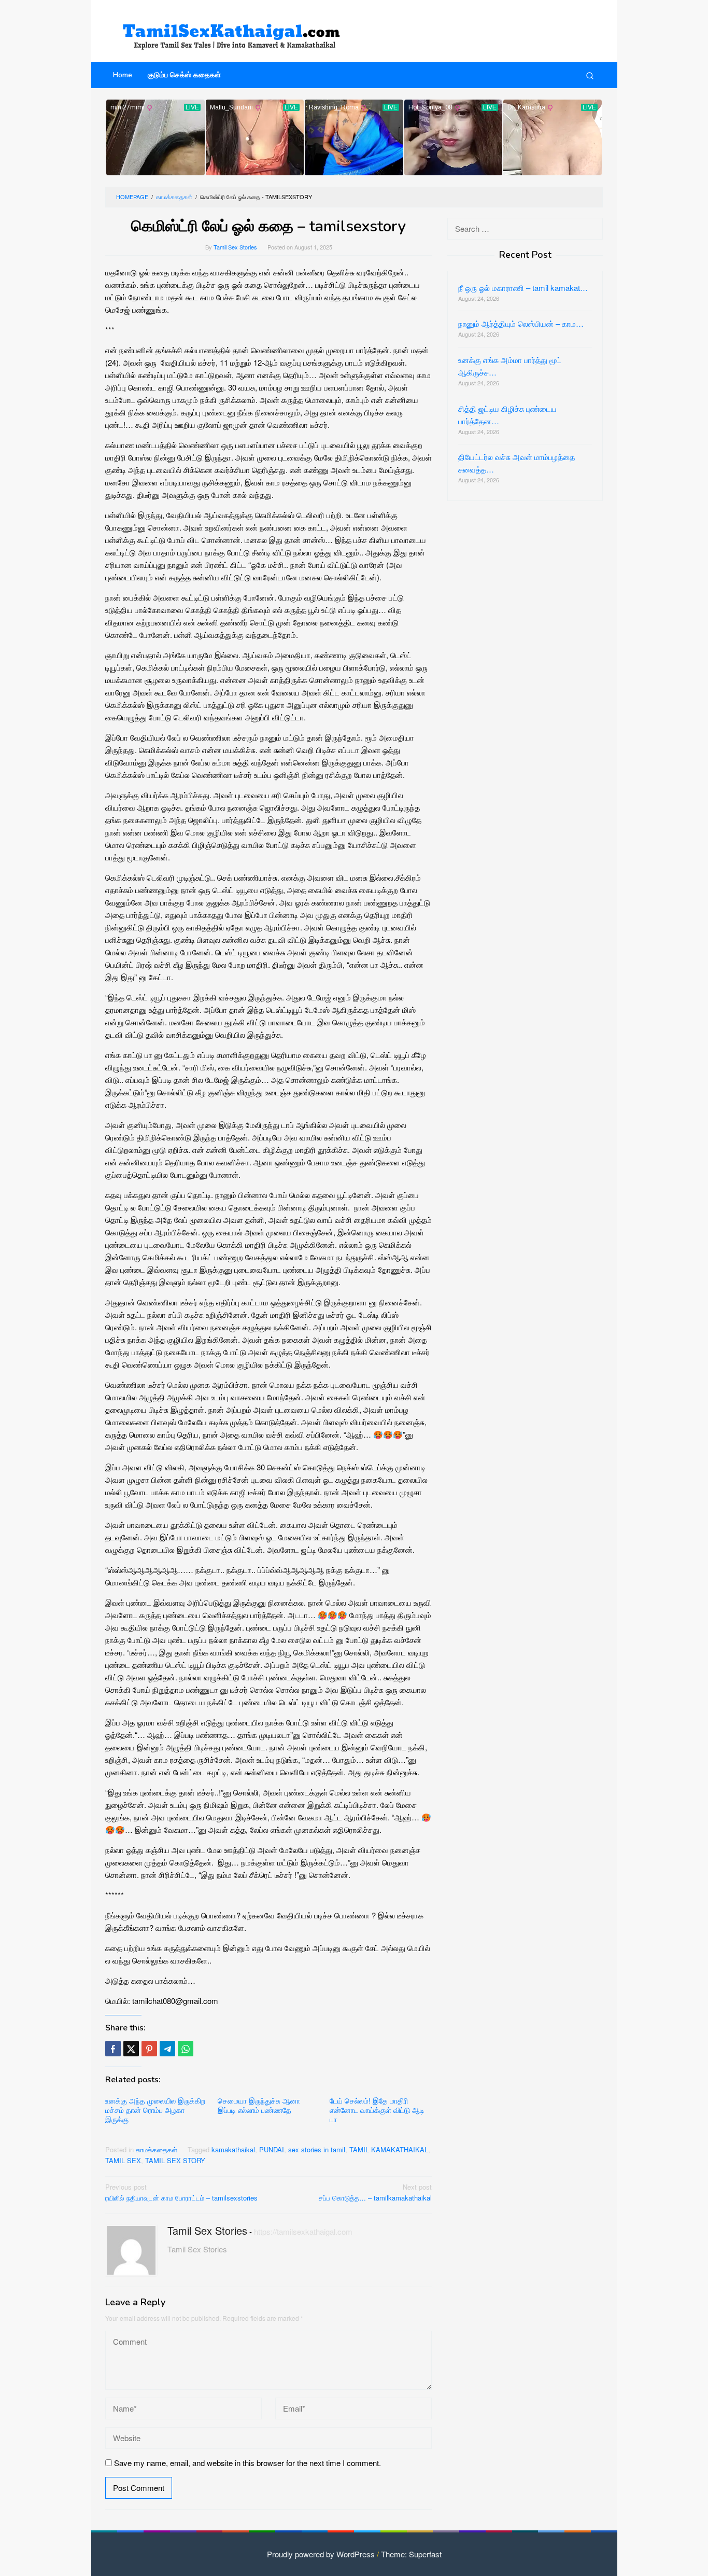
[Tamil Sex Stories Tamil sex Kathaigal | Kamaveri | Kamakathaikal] (235, 31)
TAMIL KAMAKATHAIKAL (389, 2149)
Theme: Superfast (411, 2554)
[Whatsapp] (186, 2049)
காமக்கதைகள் (157, 2149)
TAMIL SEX (123, 2160)
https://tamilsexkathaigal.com (303, 2231)
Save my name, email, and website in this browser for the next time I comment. (247, 2463)
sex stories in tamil (317, 2149)
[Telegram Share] (167, 2049)
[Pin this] (149, 2049)
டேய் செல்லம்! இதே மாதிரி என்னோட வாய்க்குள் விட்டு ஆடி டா (377, 2110)
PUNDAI (272, 2149)
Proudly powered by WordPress (321, 2554)
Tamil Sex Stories (207, 2230)
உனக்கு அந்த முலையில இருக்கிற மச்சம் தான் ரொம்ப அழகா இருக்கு (155, 2110)
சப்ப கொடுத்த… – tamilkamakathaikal (375, 2192)
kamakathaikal (233, 2149)
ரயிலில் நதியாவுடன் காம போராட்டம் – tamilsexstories (181, 2192)
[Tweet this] (131, 2049)
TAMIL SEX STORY (175, 2160)
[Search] (590, 75)
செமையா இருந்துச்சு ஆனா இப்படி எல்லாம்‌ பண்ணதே (259, 2105)
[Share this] (113, 2049)
